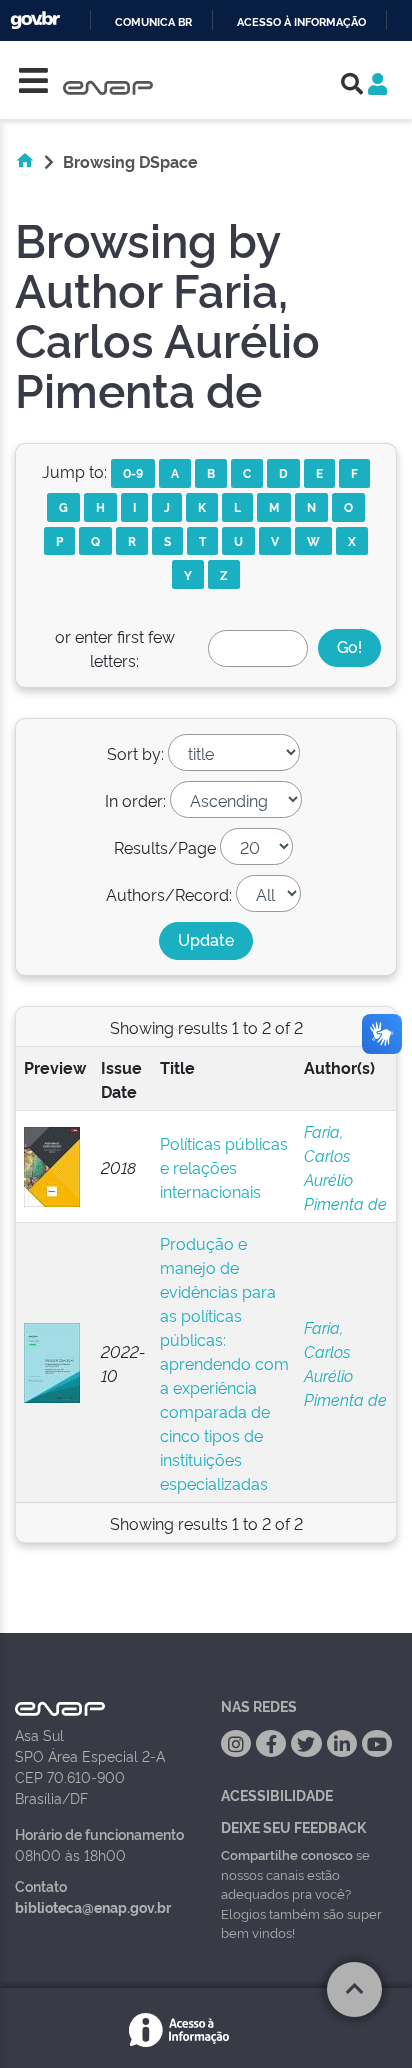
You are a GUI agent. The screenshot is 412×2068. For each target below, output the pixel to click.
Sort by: (135, 753)
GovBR (35, 20)
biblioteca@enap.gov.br (93, 1906)
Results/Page (165, 847)
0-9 (133, 472)
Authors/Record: (169, 894)
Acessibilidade (277, 1794)
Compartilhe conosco (287, 1854)
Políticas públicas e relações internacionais (224, 1167)
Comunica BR (153, 22)
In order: (135, 800)
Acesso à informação (301, 22)
